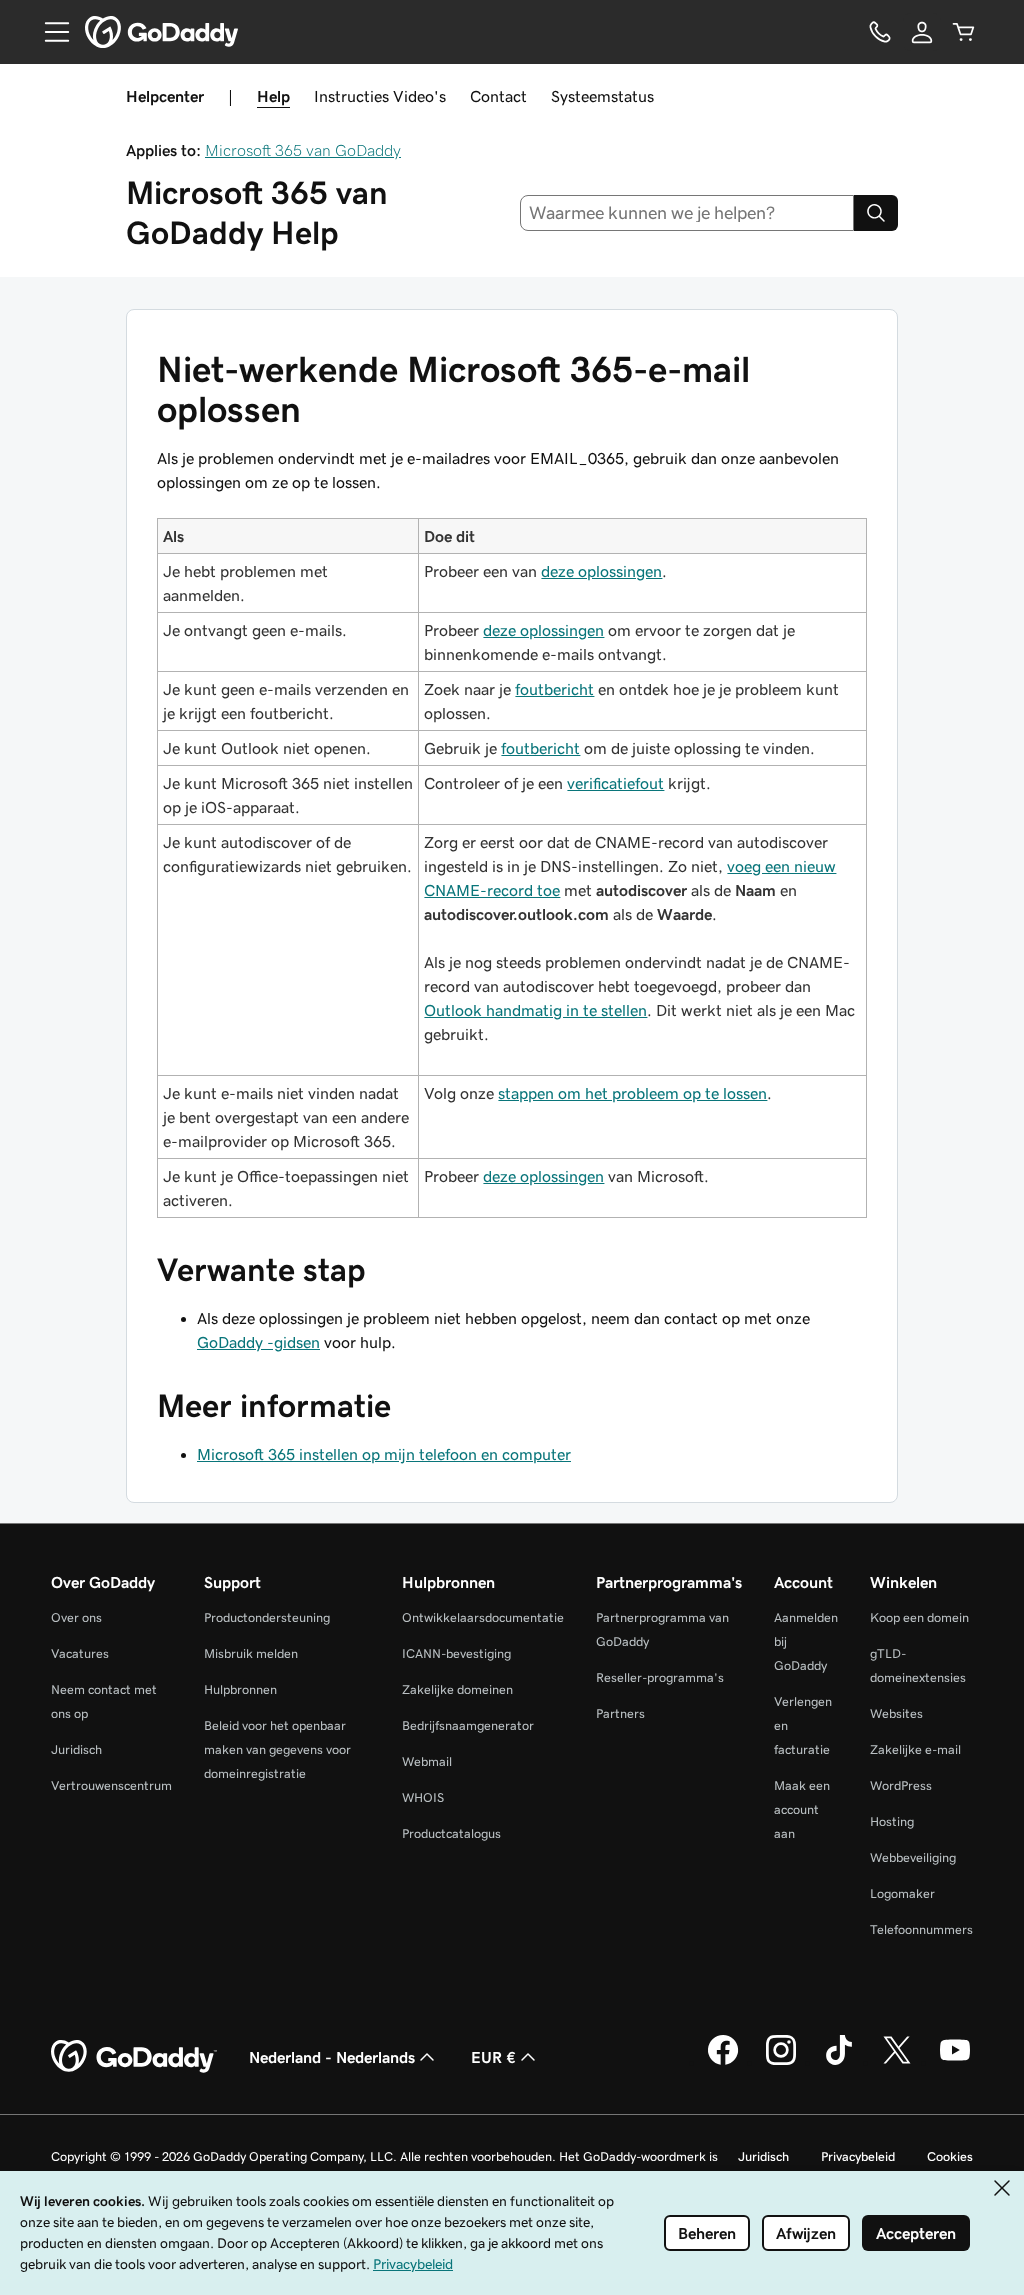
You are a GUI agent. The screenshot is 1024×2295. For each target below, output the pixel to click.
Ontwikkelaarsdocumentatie (483, 1617)
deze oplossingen (601, 571)
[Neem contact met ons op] (880, 32)
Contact (498, 96)
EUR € (493, 2057)
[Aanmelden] (922, 32)
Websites (896, 1713)
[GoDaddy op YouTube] (955, 2062)
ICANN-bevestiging (456, 1653)
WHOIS (423, 1797)
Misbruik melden (251, 1653)
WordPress (901, 1785)
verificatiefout (615, 783)
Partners (620, 1713)
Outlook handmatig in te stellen (535, 1010)
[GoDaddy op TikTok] (839, 2062)
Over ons (76, 1617)
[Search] (876, 213)
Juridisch (76, 1749)
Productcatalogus (451, 1833)
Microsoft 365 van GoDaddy (303, 150)
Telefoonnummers (921, 1929)
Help (273, 96)
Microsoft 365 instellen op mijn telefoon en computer (384, 1454)
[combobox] (687, 213)
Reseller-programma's (660, 1677)
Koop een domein (919, 1617)
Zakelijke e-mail (915, 1749)
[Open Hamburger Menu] (49, 32)
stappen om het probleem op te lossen (632, 1093)
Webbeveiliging (913, 1857)
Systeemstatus (602, 96)
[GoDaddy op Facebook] (723, 2062)
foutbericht (554, 689)
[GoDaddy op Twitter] (897, 2062)
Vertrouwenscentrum (111, 1785)
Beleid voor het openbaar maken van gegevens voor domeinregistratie (277, 1749)
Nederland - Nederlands (332, 2057)
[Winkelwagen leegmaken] (964, 32)
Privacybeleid (858, 2156)
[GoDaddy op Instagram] (781, 2062)
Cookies (950, 2156)
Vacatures (80, 1653)
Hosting (892, 1821)
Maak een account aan (802, 1809)
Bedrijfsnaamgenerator (468, 1725)
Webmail (427, 1761)
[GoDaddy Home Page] (134, 2057)
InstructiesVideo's (380, 96)
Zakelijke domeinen (457, 1689)
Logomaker (902, 1893)
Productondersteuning (267, 1617)
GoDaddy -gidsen (258, 1342)
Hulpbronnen (240, 1689)
